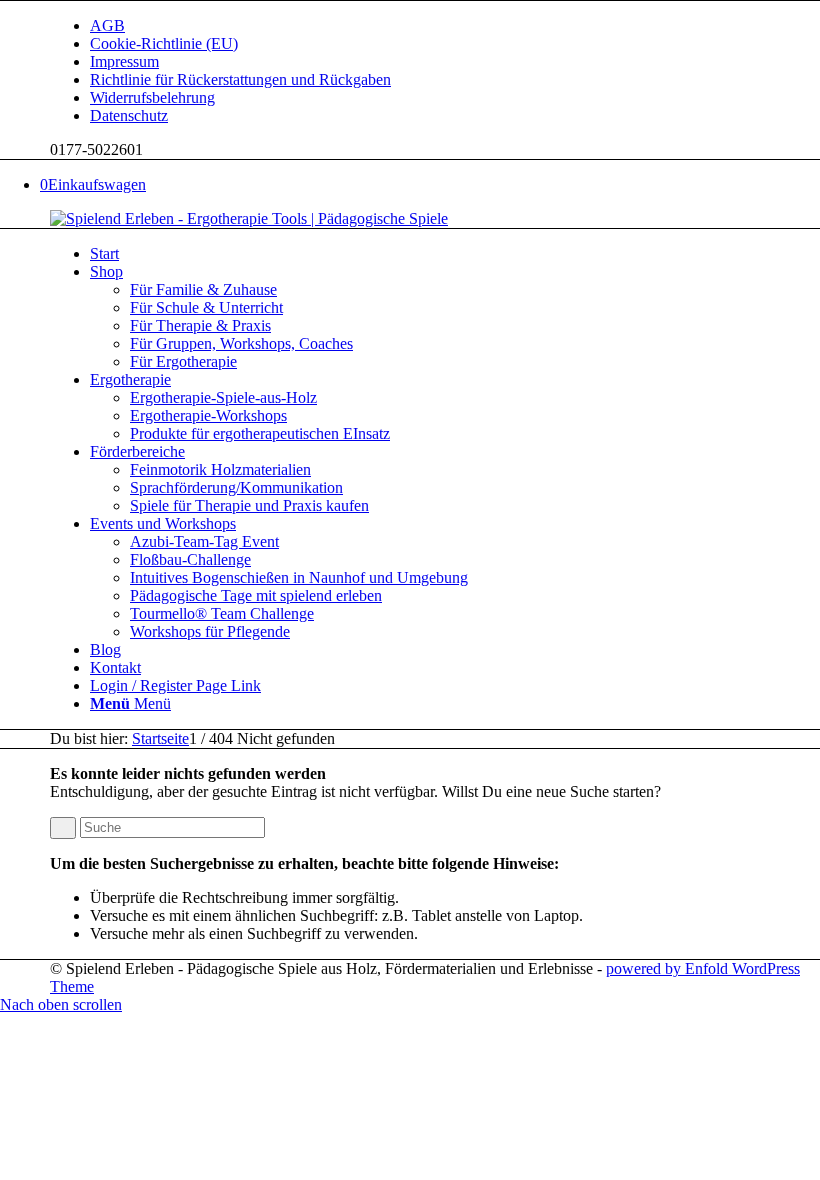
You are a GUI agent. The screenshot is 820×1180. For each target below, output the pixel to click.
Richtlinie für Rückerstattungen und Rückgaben (240, 79)
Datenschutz (129, 115)
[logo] (249, 218)
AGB (107, 25)
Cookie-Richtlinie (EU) (164, 43)
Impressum (124, 61)
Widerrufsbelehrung (152, 97)
